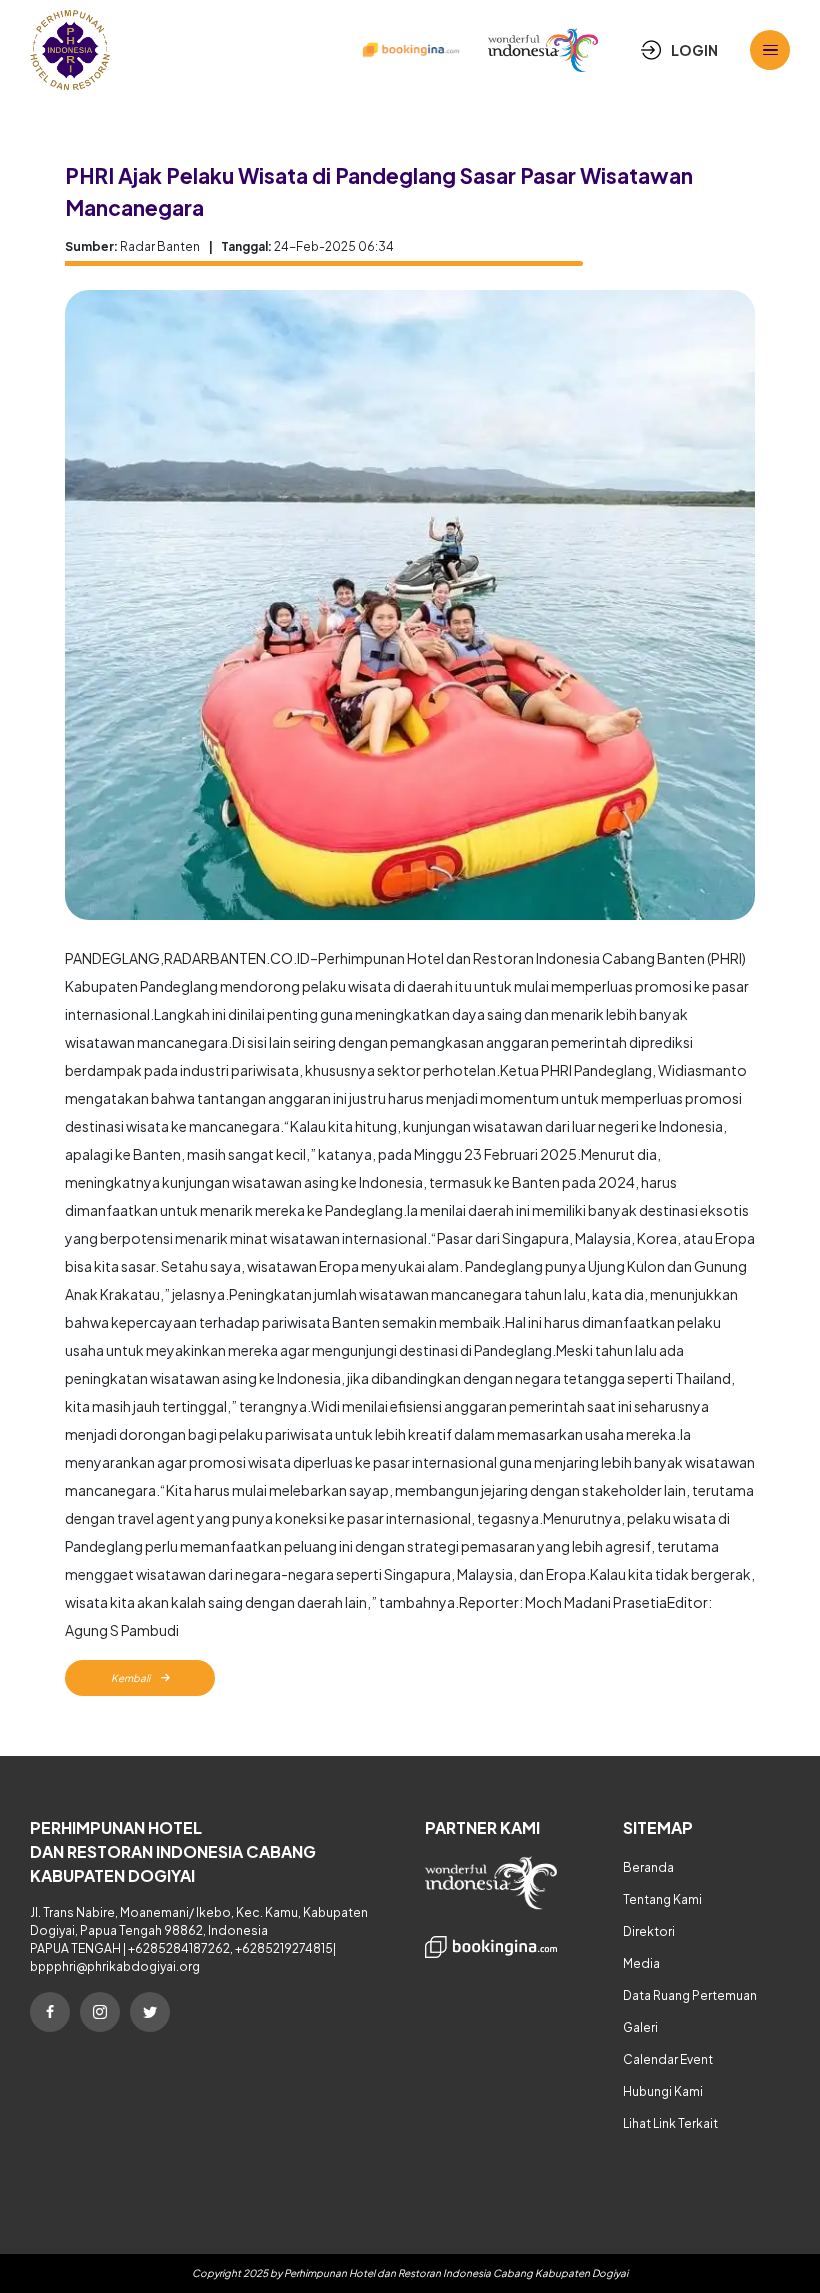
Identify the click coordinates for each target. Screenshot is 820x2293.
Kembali (131, 1678)
